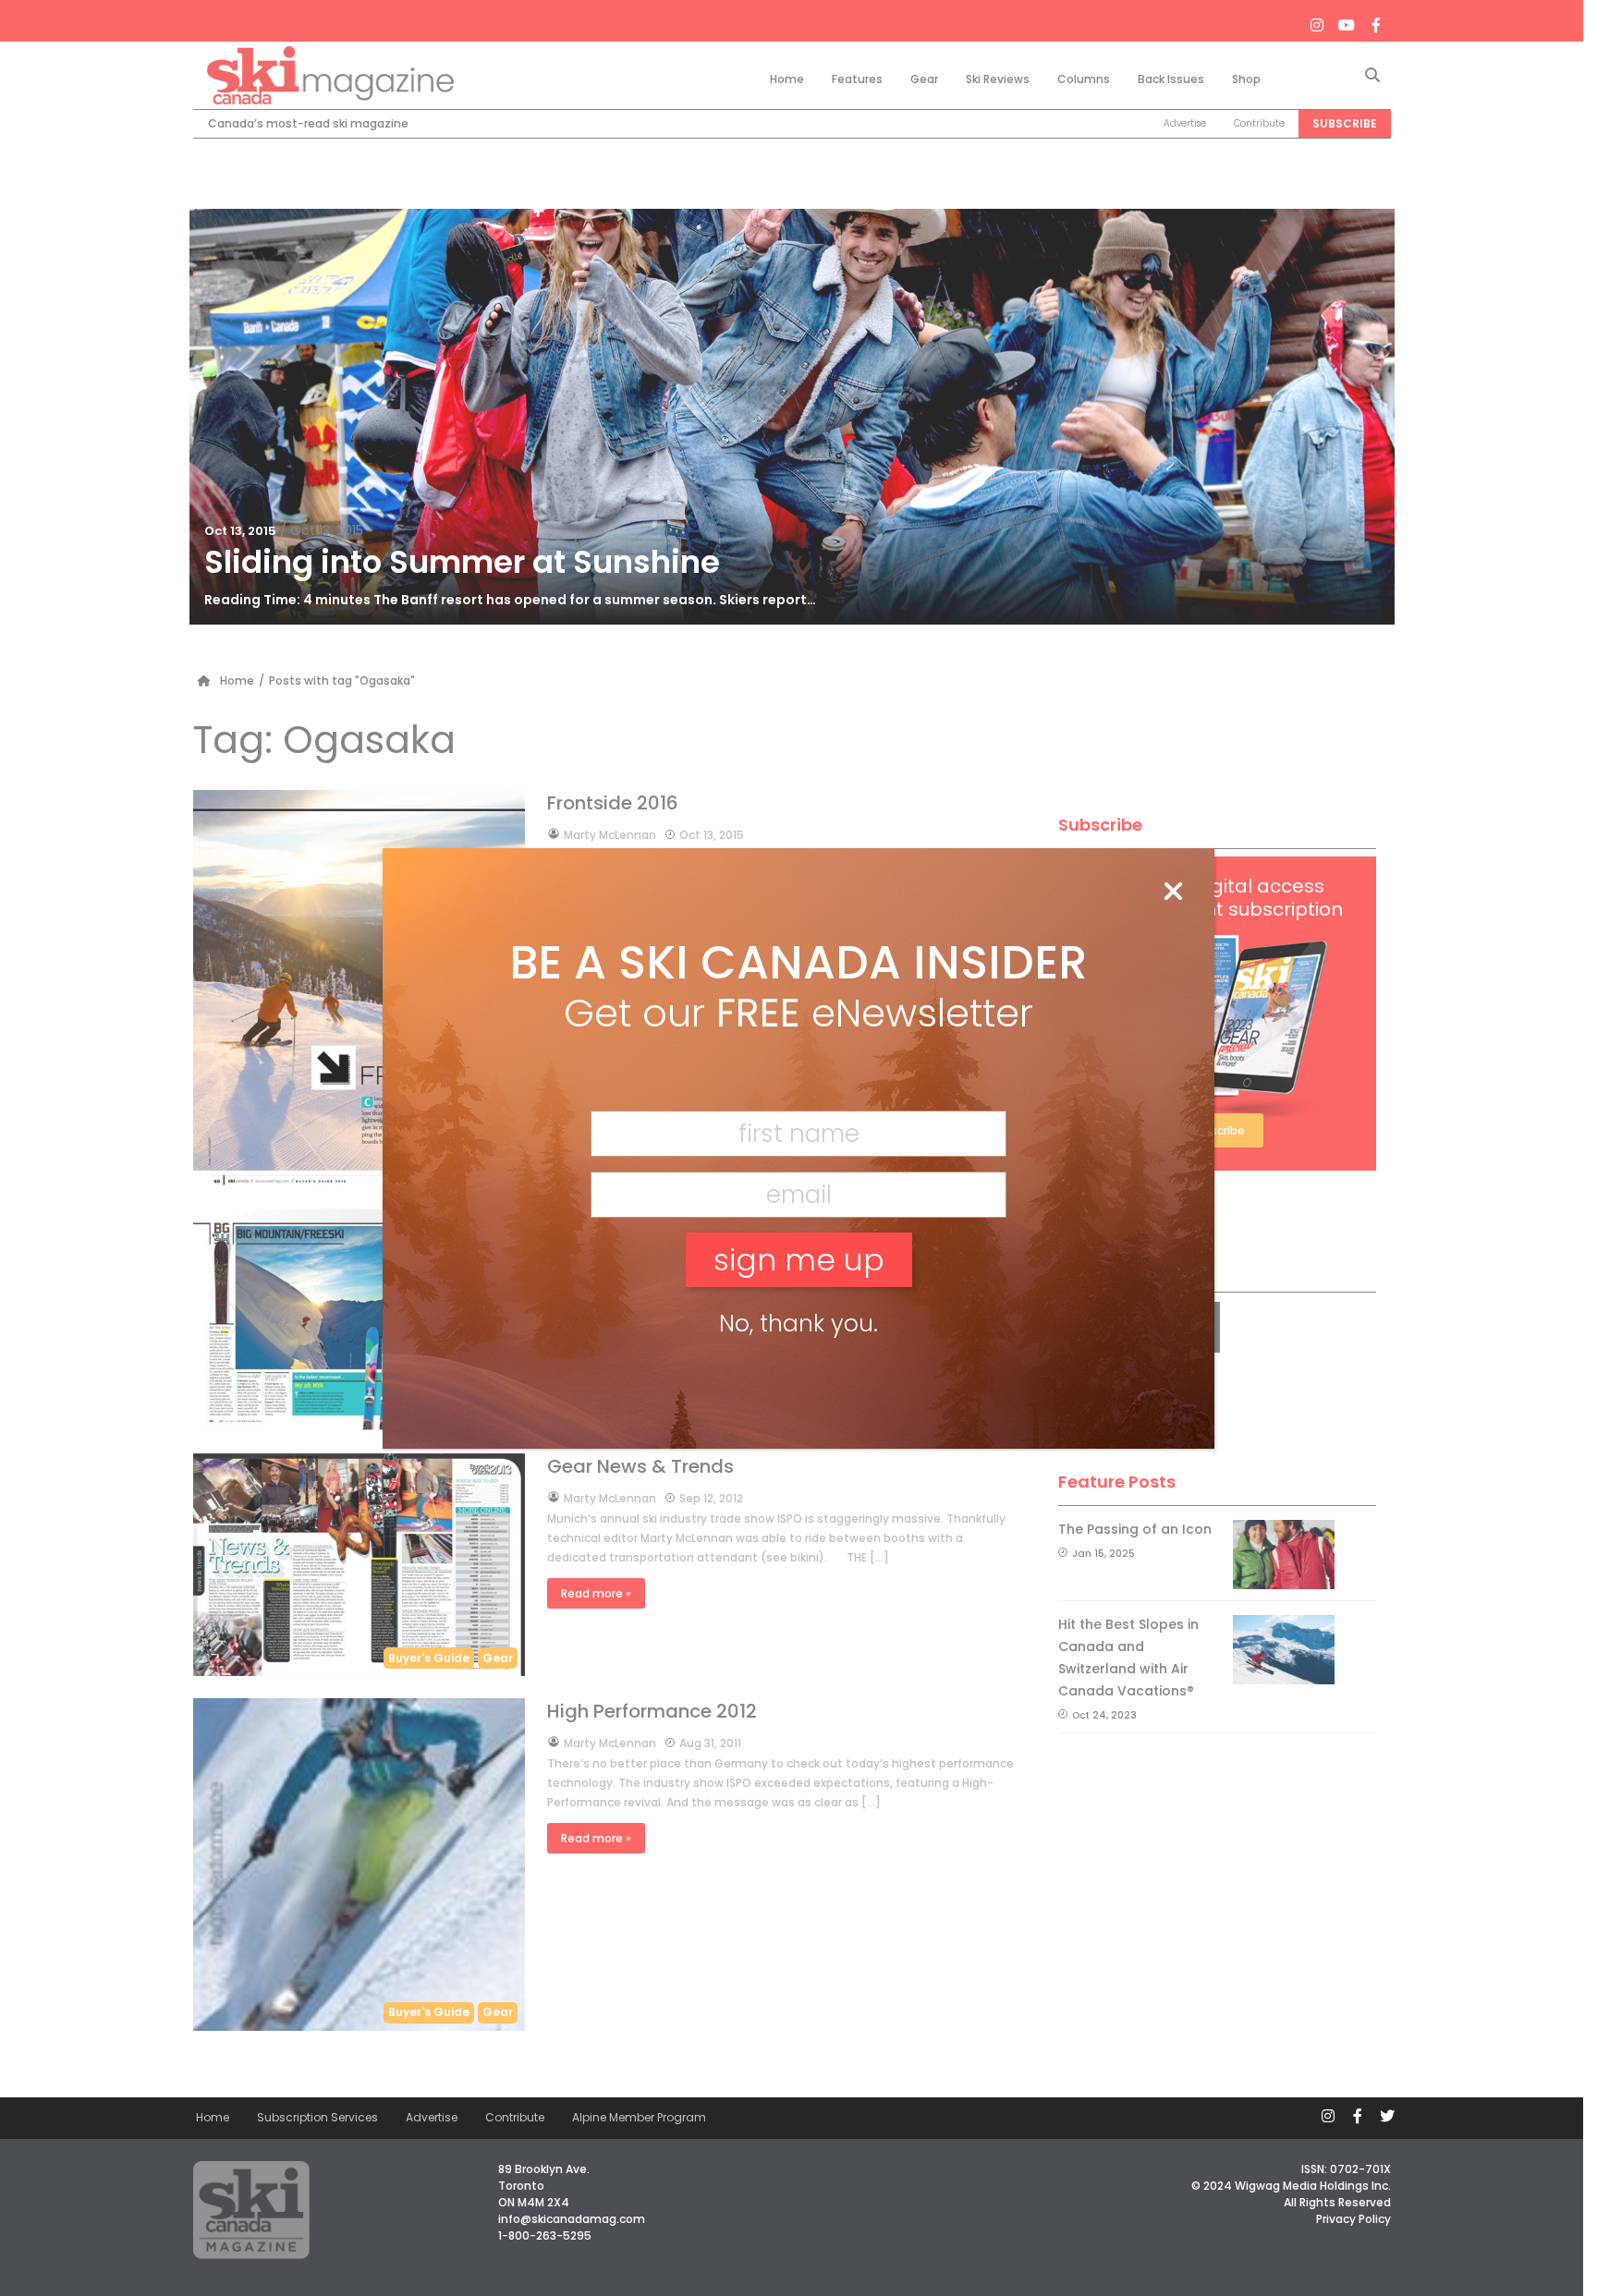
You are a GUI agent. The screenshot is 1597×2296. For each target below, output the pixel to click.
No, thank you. (798, 1324)
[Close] (1173, 893)
